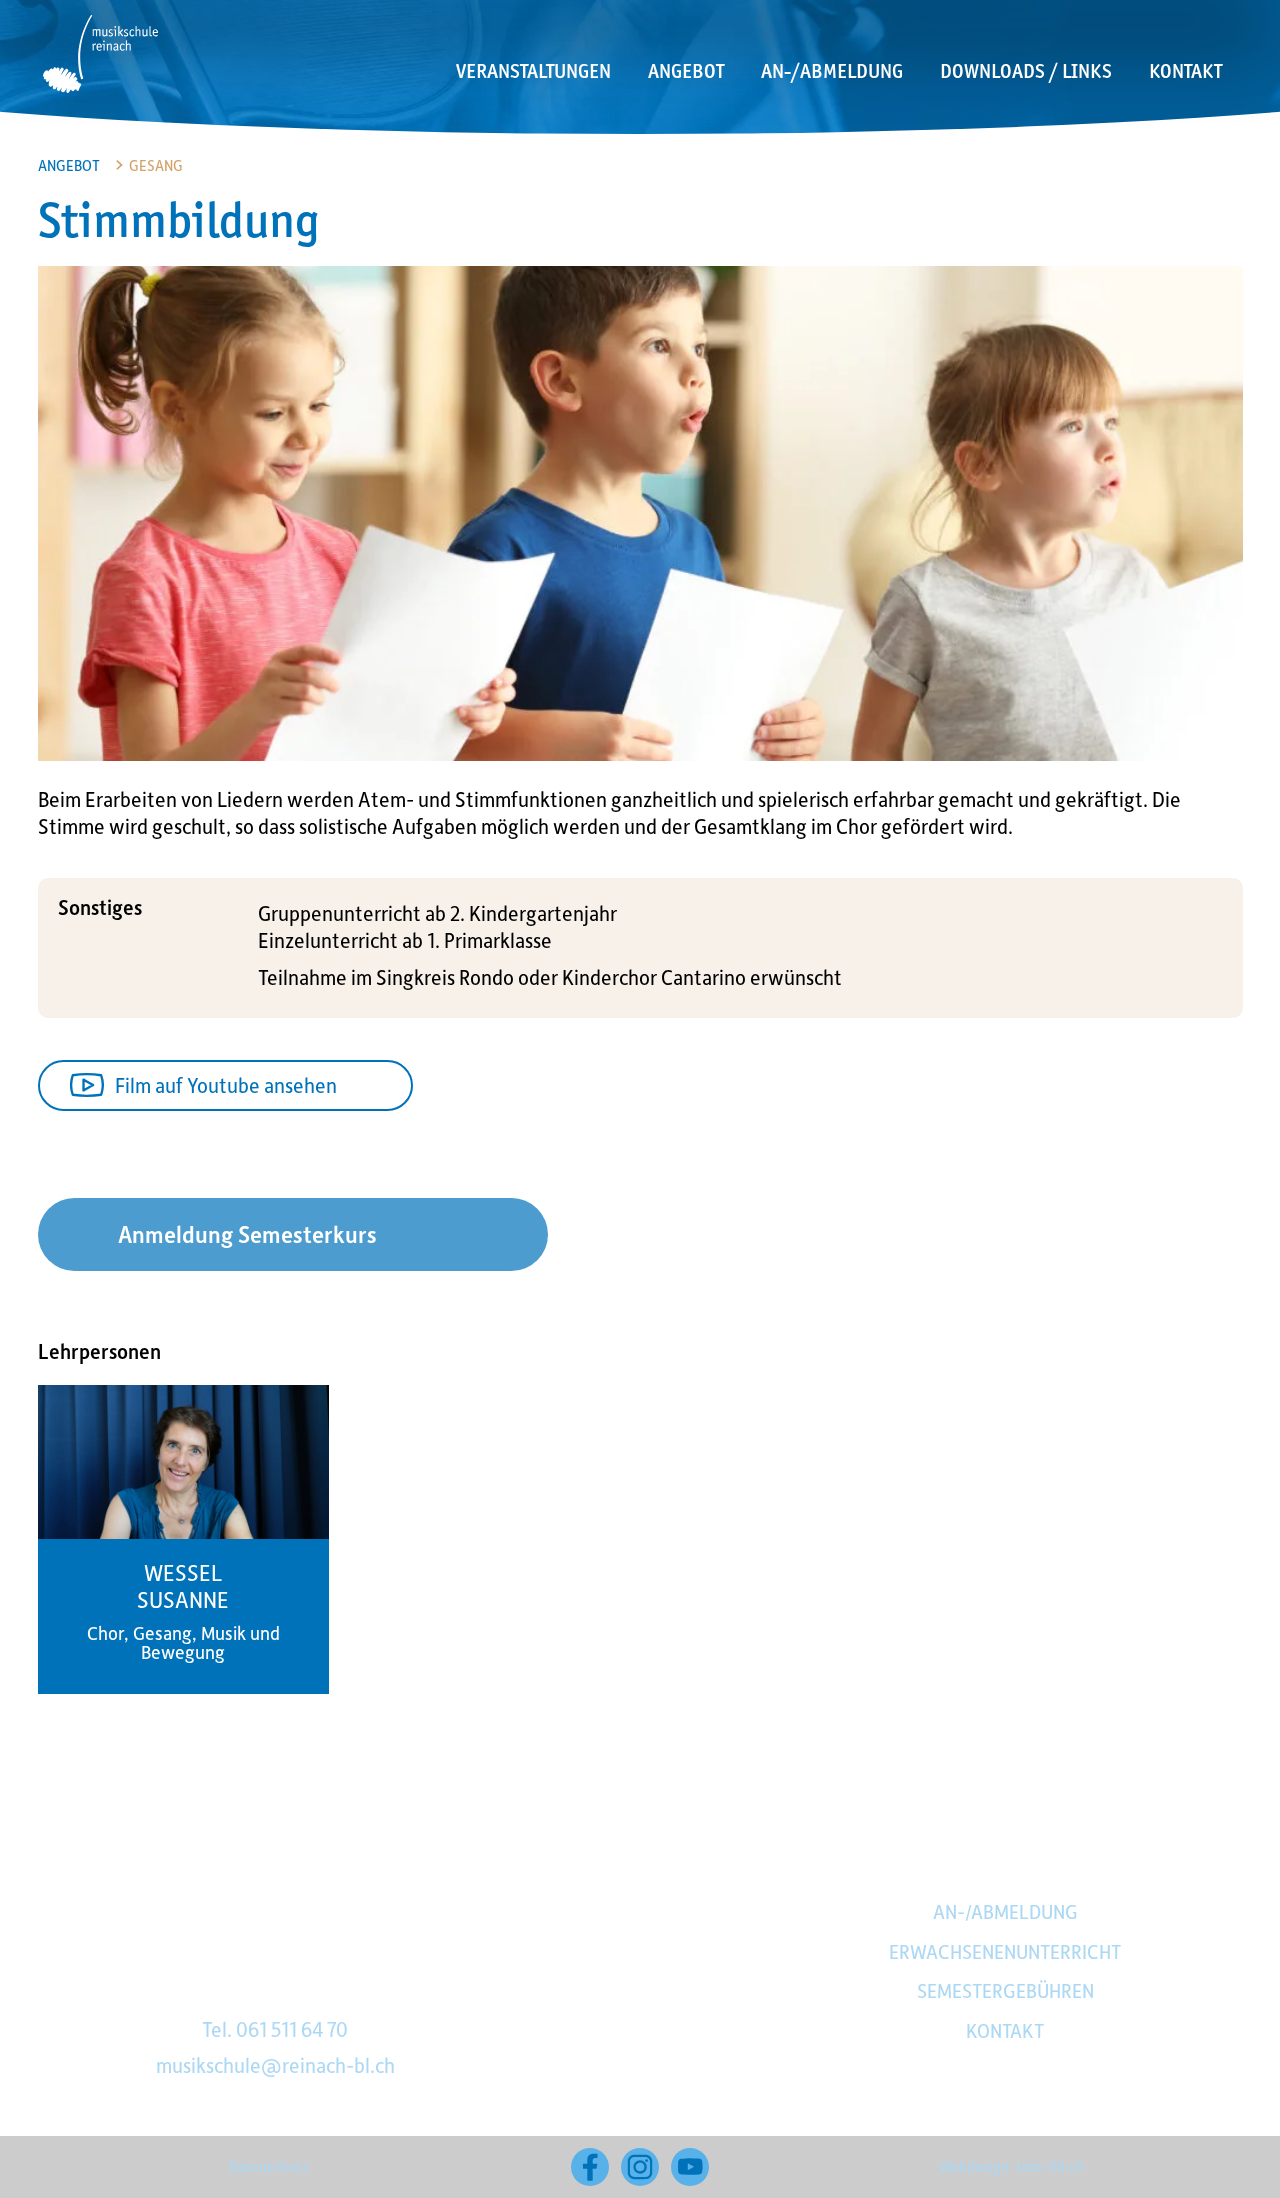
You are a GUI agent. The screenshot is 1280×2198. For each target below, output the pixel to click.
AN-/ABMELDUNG (1005, 1911)
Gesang (156, 165)
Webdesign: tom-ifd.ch (1011, 2166)
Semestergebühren (1005, 1990)
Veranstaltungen (533, 71)
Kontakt (1185, 71)
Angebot (686, 71)
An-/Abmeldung (832, 71)
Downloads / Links (1026, 71)
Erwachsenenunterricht (1005, 1951)
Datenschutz (269, 2166)
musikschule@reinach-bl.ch (275, 2065)
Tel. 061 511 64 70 (275, 2029)
